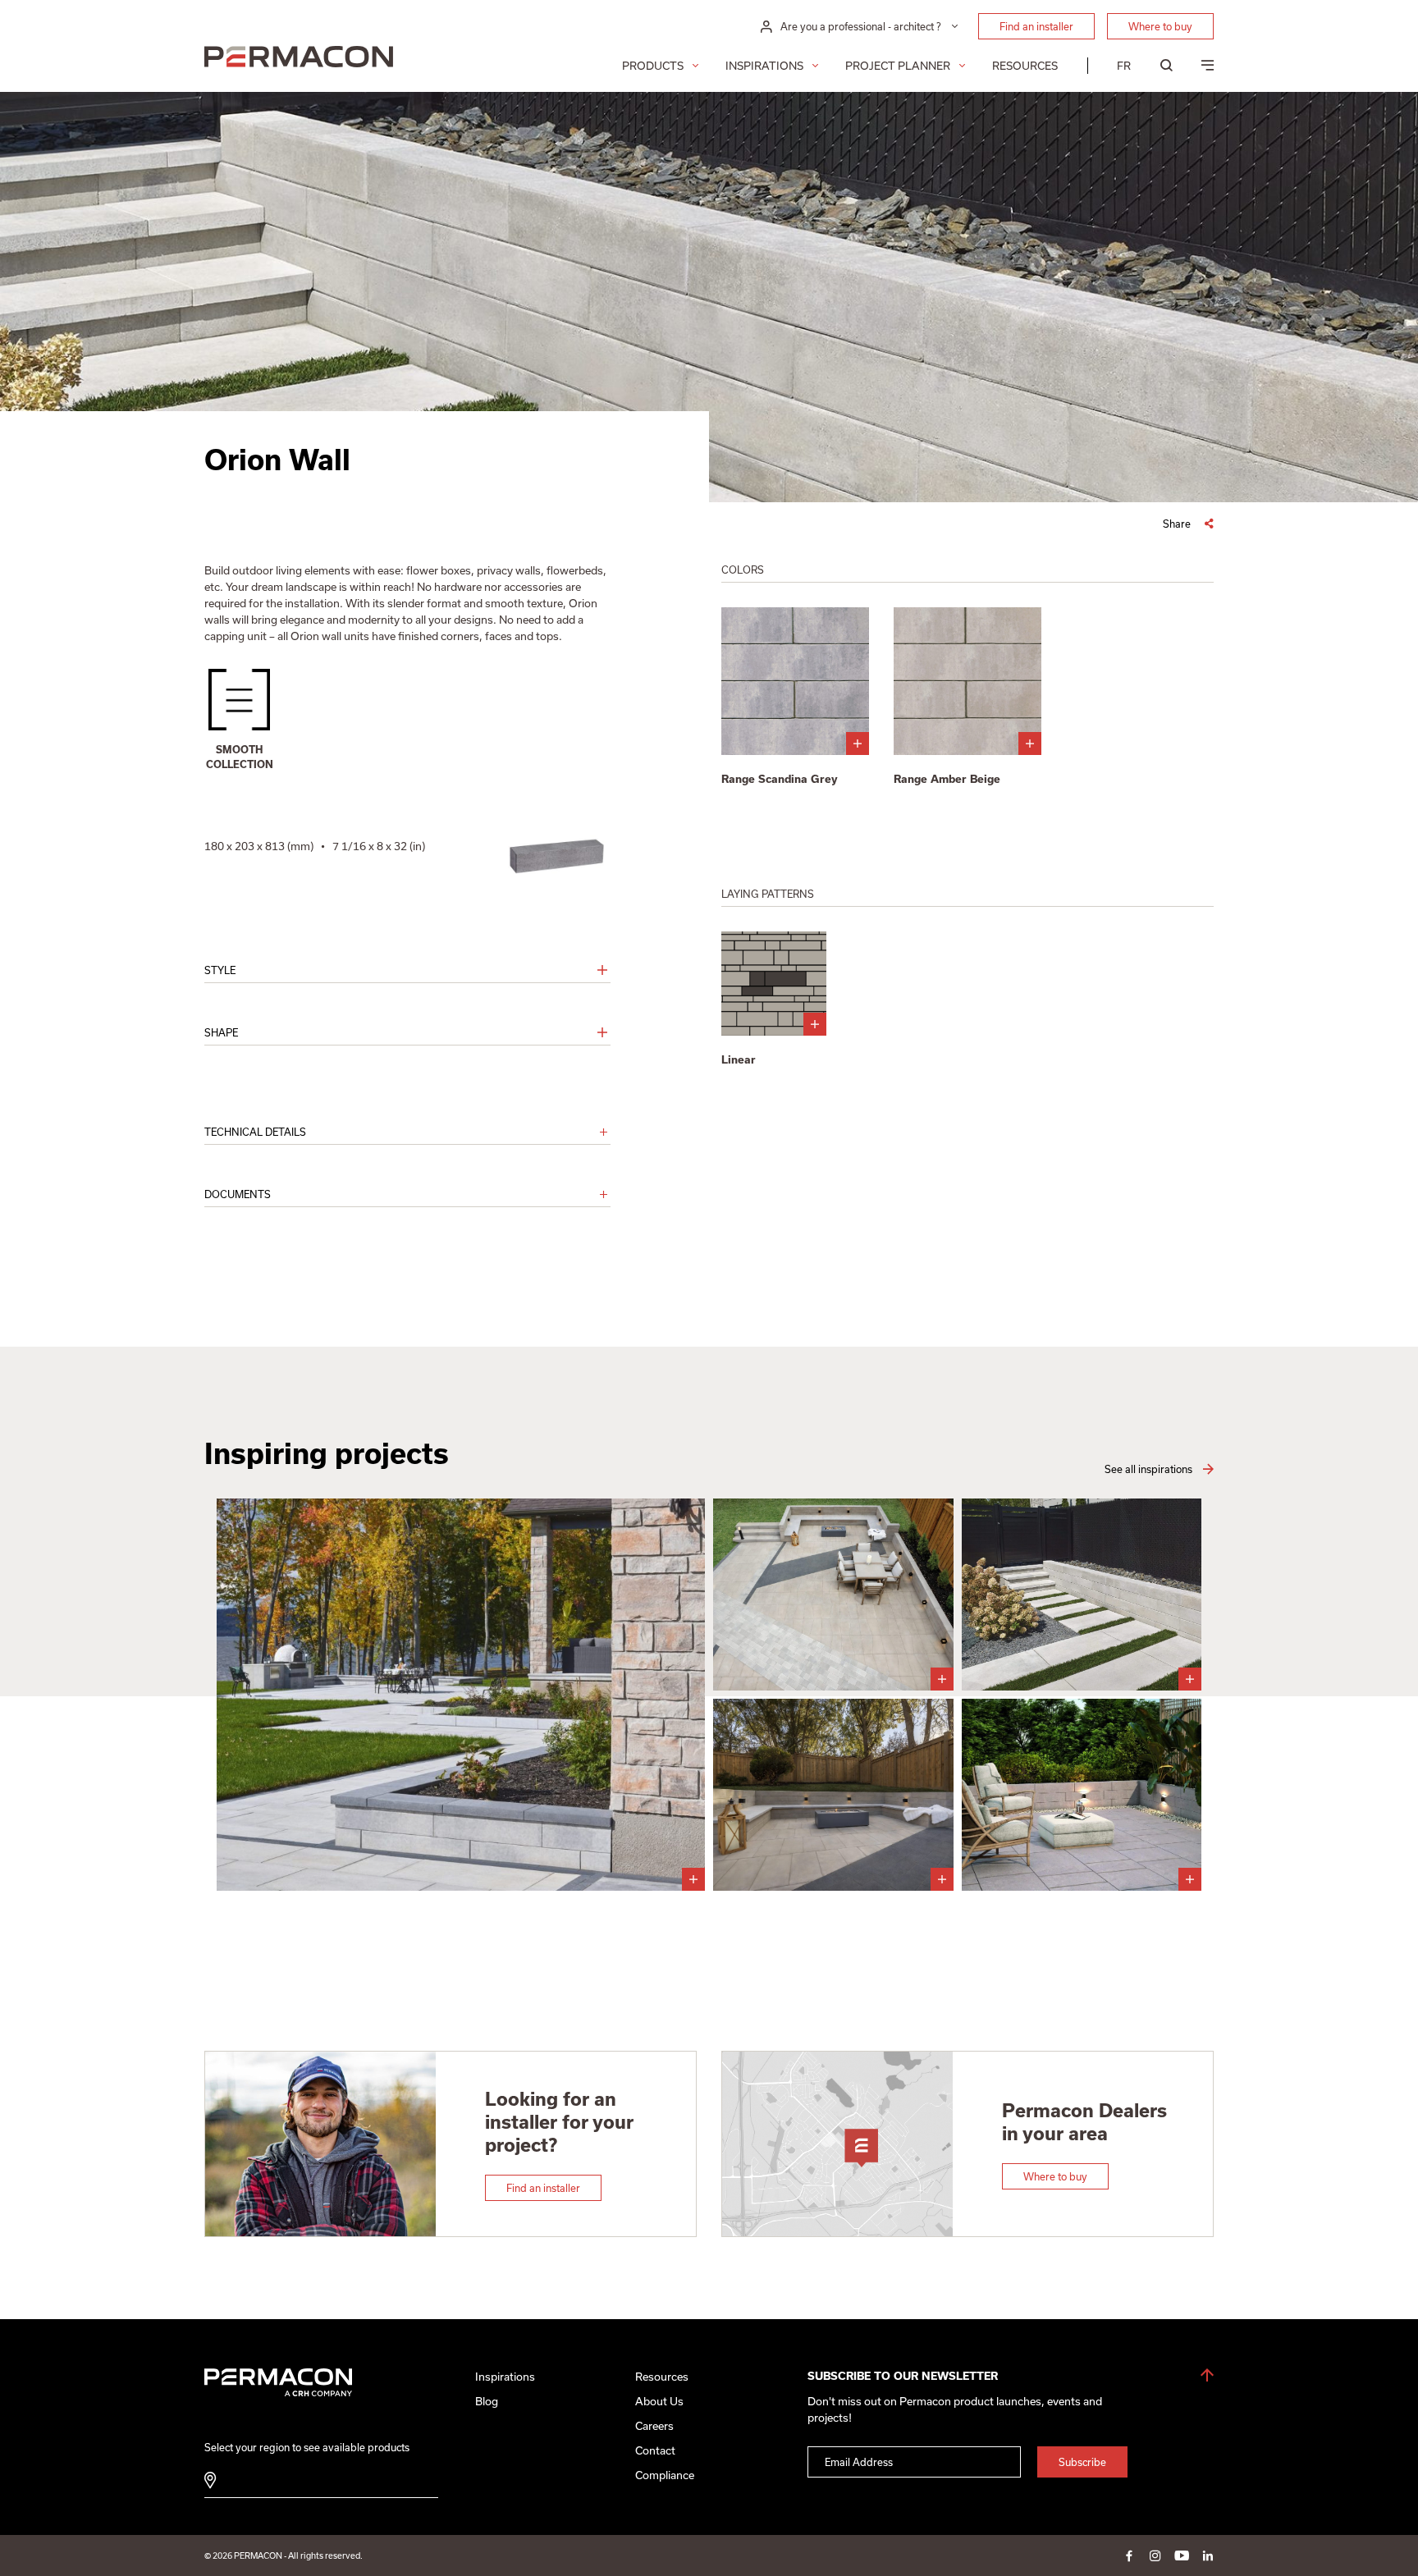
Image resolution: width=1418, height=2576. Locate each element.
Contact (655, 2450)
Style (220, 970)
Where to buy (1160, 26)
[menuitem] (1124, 66)
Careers (654, 2426)
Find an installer (1036, 26)
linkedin (1208, 2555)
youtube (1182, 2555)
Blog (487, 2401)
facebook (1129, 2555)
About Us (659, 2401)
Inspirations (764, 66)
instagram (1155, 2555)
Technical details (255, 1132)
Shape (221, 1032)
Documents (238, 1194)
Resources (1025, 66)
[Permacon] (299, 59)
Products (653, 66)
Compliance (665, 2475)
